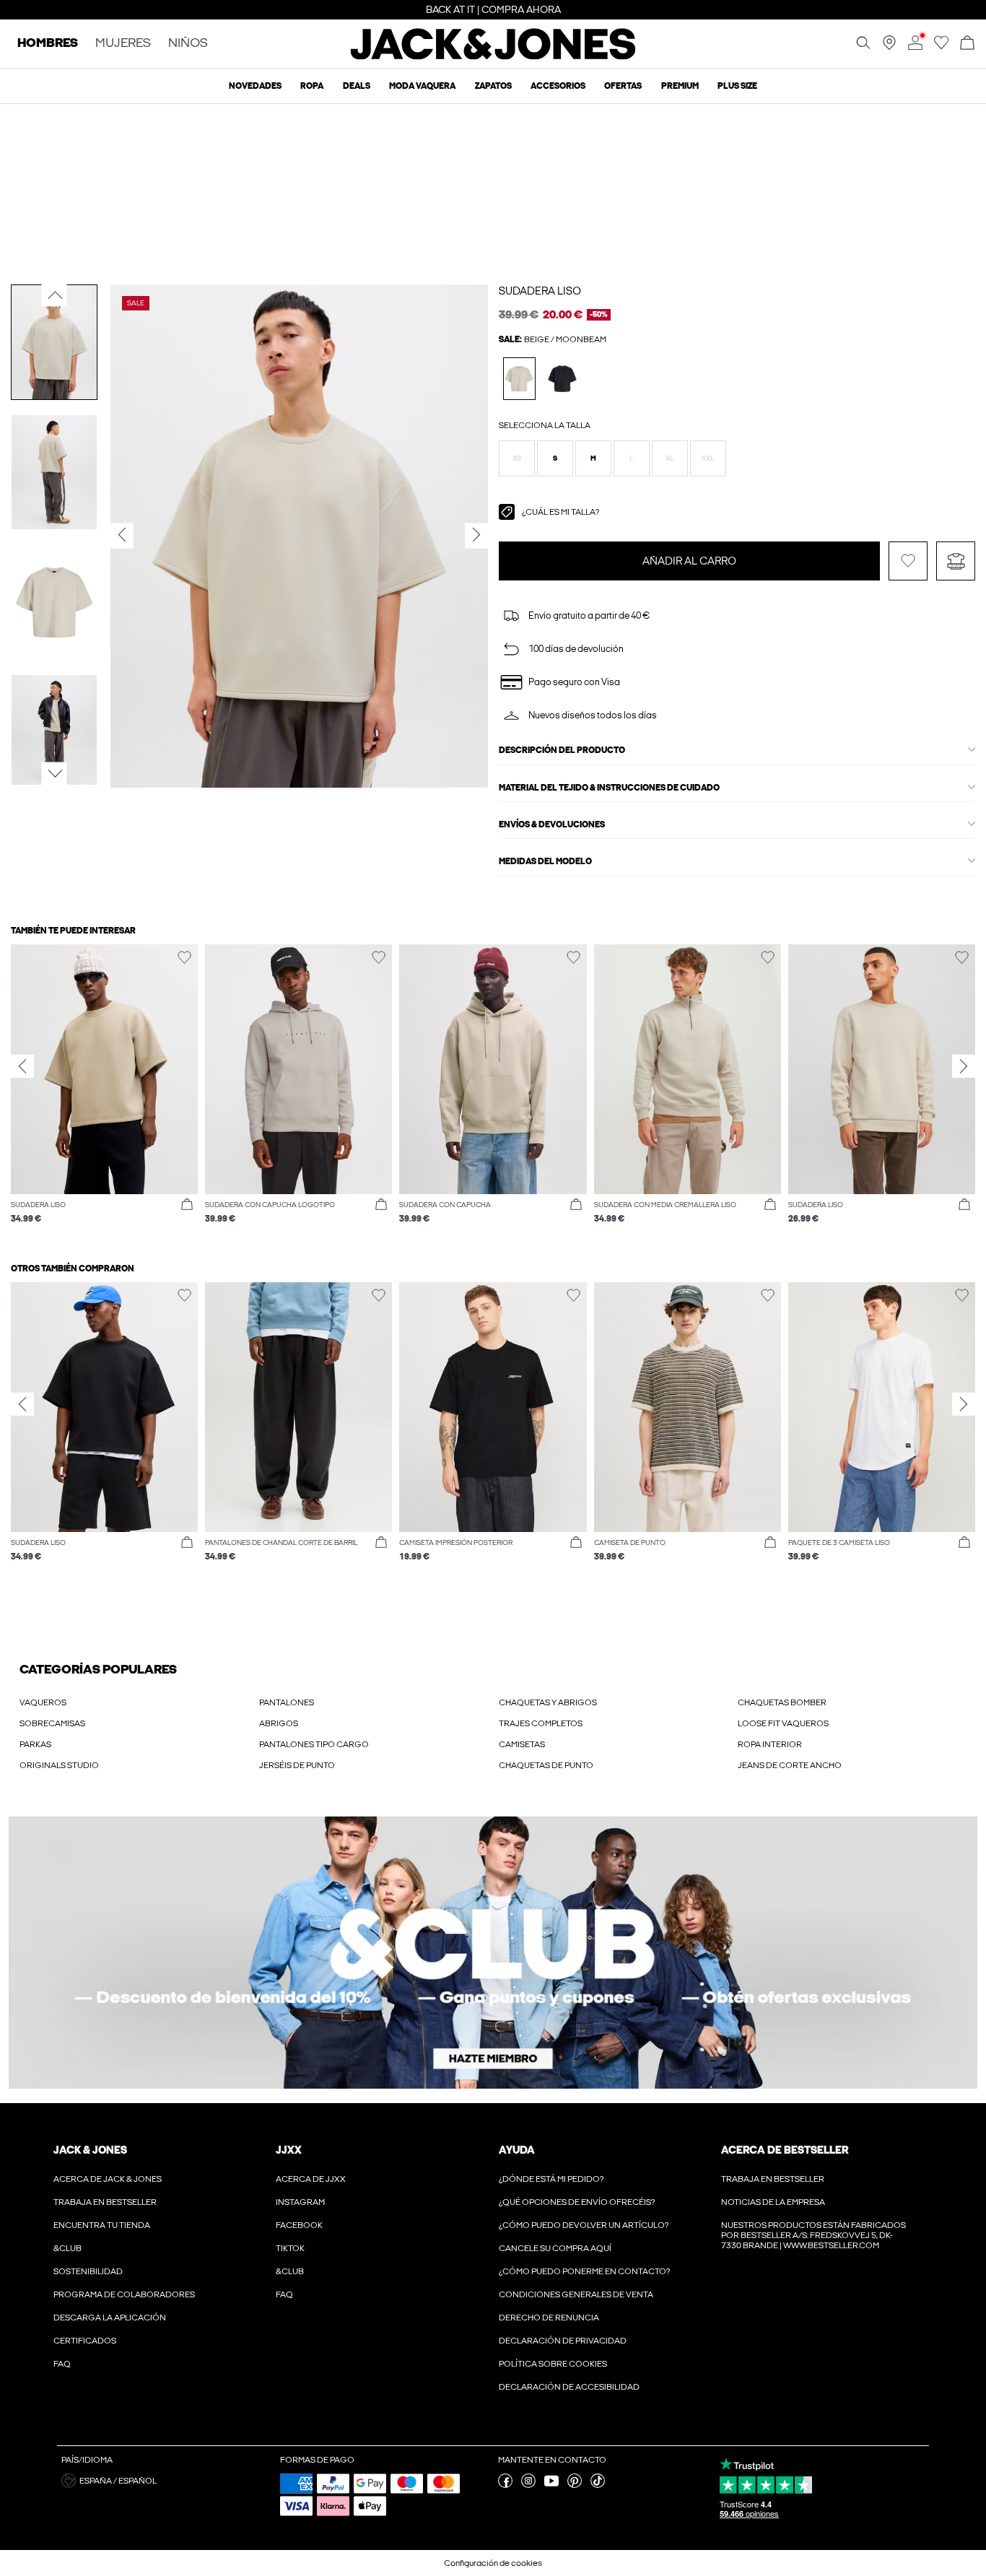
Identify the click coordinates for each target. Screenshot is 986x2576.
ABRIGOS (279, 1723)
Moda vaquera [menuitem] (422, 86)
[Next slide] (964, 1066)
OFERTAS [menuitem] (623, 86)
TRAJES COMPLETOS (541, 1723)
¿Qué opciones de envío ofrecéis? (577, 2202)
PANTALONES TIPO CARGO (314, 1744)
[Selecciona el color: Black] (563, 379)
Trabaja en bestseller (105, 2202)
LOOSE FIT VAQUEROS (783, 1723)
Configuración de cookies (493, 2563)
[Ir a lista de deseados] (941, 47)
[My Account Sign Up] (493, 1953)
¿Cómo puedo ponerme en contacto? (584, 2271)
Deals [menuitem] (357, 86)
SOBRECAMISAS (52, 1723)
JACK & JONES (90, 2150)
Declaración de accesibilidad (569, 2387)
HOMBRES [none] (48, 44)
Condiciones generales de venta (576, 2294)
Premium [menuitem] (680, 86)
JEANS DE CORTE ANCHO (790, 1765)
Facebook (299, 2225)
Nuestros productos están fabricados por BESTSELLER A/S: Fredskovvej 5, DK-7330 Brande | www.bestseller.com (813, 2235)
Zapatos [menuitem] (493, 86)
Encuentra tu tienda (102, 2225)
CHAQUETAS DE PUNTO (546, 1765)
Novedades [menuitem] (255, 86)
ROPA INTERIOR (770, 1744)
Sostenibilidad (88, 2271)
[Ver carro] (967, 44)
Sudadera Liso (540, 291)
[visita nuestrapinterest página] (575, 2485)
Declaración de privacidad (563, 2341)
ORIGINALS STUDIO (59, 1765)
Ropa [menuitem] (312, 86)
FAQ (62, 2364)
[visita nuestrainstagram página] (528, 2485)
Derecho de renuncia (549, 2318)
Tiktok (290, 2248)
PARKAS (35, 1744)
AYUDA (517, 2150)
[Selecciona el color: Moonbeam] (519, 379)
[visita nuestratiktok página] (598, 2485)
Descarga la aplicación (110, 2318)
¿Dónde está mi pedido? (551, 2179)
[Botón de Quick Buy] (187, 1205)
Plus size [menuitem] (737, 86)
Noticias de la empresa (773, 2202)
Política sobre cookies (553, 2364)
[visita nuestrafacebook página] (505, 2485)
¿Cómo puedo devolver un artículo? (584, 2225)
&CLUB (67, 2248)
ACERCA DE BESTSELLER (785, 2150)
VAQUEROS (43, 1702)
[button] (517, 458)
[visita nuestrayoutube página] (551, 2485)
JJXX (289, 2150)
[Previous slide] (22, 1066)
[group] (104, 1091)
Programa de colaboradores (124, 2294)
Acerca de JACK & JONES (108, 2179)
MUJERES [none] (123, 44)
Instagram (300, 2202)
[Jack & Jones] (493, 56)
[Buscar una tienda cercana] (889, 47)
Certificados (85, 2341)
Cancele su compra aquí (555, 2248)
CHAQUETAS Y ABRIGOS (548, 1702)
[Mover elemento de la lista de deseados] (908, 561)
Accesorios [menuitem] (558, 86)
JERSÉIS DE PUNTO (297, 1765)
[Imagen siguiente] (54, 773)
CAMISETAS (522, 1744)
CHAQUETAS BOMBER (782, 1702)
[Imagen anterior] (54, 295)
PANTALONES (287, 1702)
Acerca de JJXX (311, 2179)
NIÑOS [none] (188, 44)
